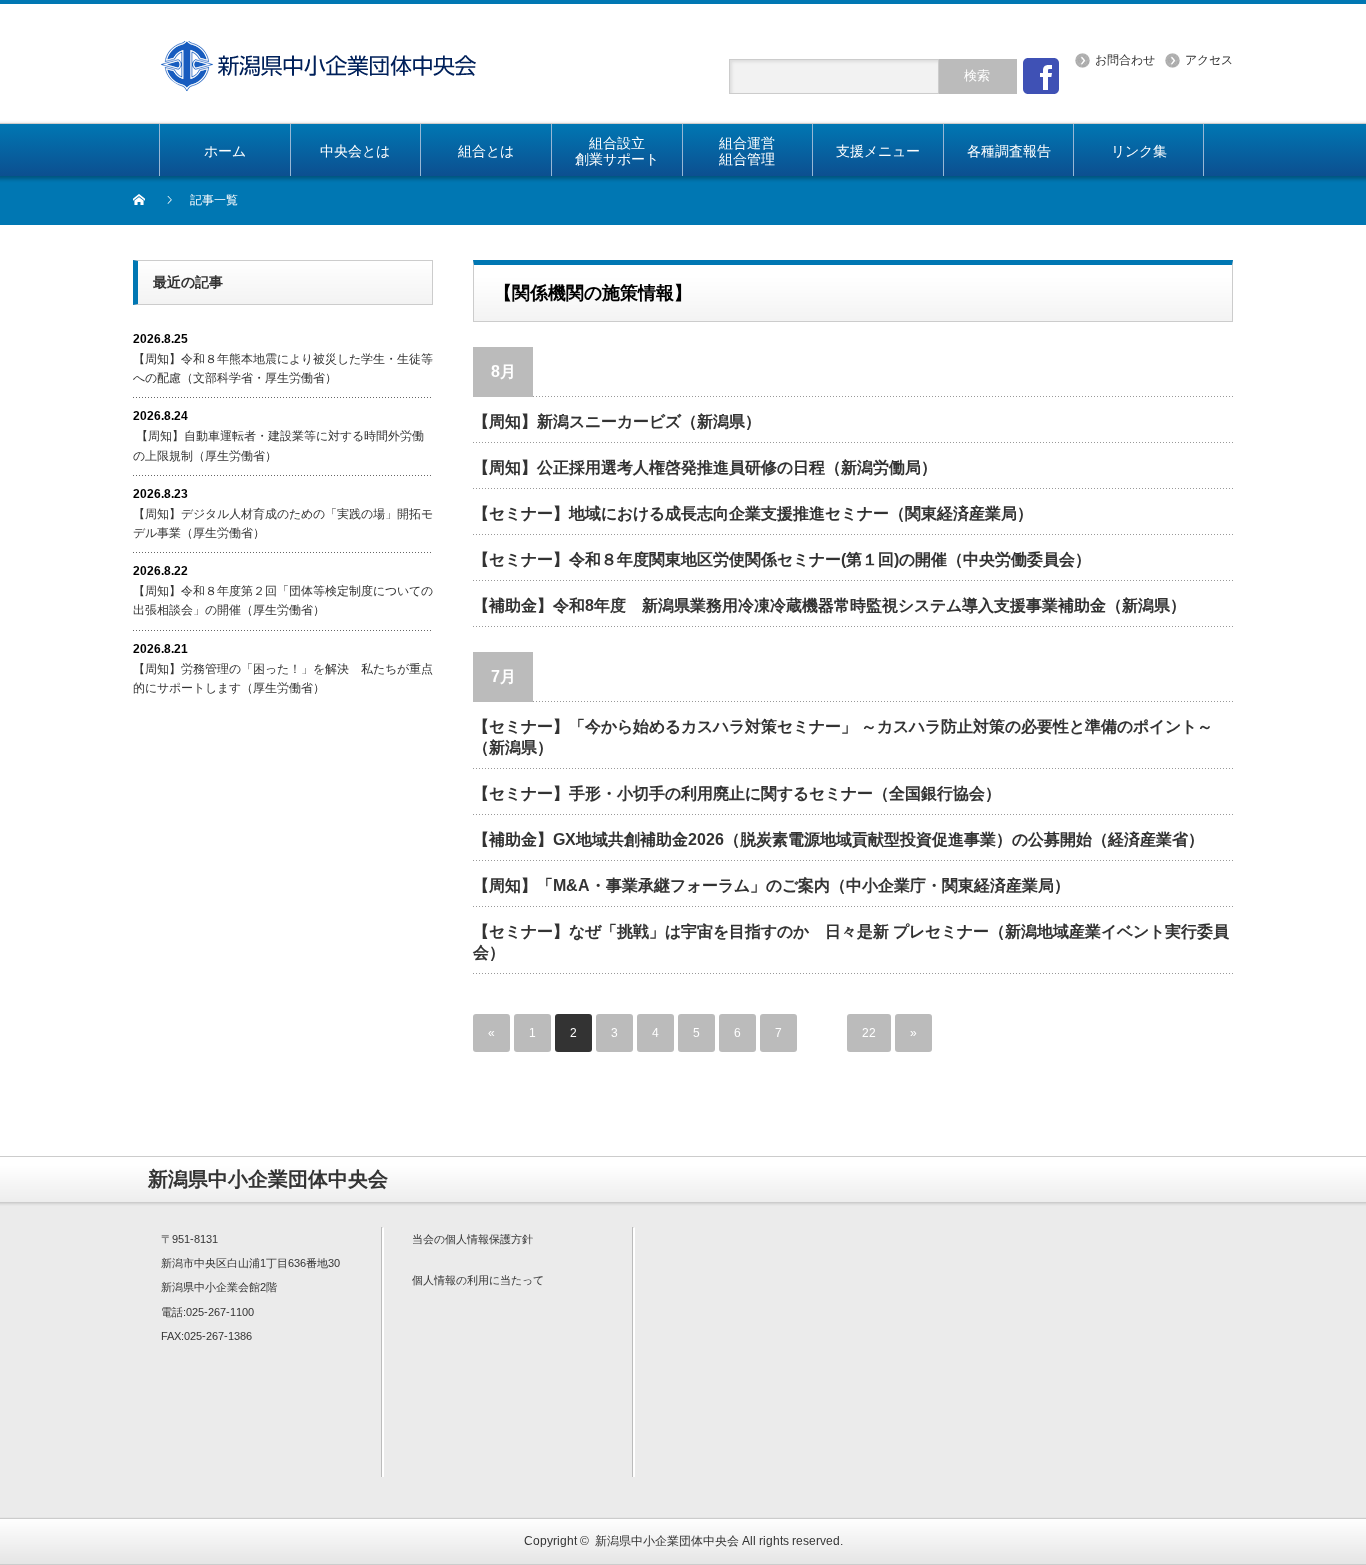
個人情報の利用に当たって (478, 1280)
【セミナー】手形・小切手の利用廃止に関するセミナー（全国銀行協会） (737, 793)
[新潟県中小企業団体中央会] (318, 52)
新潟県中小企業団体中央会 (667, 1541)
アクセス (1209, 60)
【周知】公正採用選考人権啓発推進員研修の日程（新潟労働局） (705, 467)
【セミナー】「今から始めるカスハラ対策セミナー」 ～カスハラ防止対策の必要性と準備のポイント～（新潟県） (843, 737)
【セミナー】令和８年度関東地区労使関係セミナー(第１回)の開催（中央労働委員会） (782, 559)
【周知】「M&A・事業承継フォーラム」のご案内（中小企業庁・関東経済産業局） (771, 885)
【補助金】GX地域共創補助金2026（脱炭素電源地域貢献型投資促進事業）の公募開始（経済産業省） (838, 839)
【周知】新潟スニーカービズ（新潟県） (617, 421)
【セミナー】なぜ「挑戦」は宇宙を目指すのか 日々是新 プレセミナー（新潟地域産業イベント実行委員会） (851, 942)
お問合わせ (1125, 60)
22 (869, 1033)
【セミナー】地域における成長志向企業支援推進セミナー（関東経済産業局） (753, 513)
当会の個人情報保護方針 (472, 1239)
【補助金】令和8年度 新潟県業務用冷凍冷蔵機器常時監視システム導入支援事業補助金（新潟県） (829, 605)
